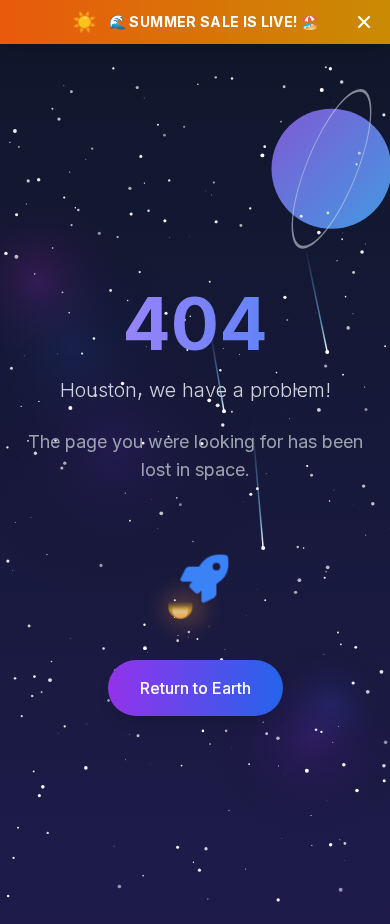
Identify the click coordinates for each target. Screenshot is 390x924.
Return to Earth (195, 688)
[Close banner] (364, 22)
